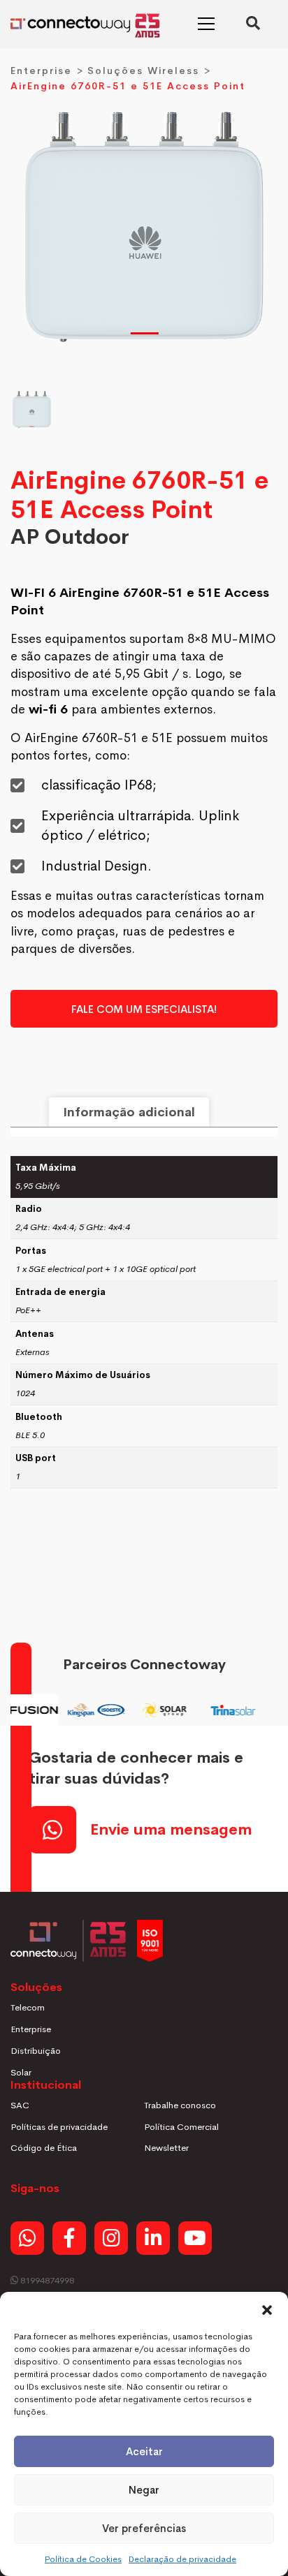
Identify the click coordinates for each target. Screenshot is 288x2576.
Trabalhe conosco (180, 2105)
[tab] (129, 1112)
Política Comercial (181, 2127)
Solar (21, 2072)
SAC (20, 2105)
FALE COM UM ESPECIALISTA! (144, 1009)
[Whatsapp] (27, 2238)
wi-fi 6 (48, 709)
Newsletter (166, 2148)
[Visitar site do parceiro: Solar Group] (158, 1710)
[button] (267, 2309)
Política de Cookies (83, 2559)
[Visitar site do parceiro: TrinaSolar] (226, 1710)
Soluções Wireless (143, 71)
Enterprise (41, 71)
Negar (144, 2490)
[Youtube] (195, 2238)
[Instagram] (111, 2238)
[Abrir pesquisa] (253, 24)
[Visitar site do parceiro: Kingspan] (89, 1710)
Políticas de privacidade (59, 2127)
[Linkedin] (153, 2238)
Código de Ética (44, 2148)
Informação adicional (129, 1112)
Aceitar (144, 2451)
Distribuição (36, 2051)
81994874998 (46, 2280)
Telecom (28, 2007)
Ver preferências (144, 2528)
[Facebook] (69, 2238)
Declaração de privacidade (182, 2559)
